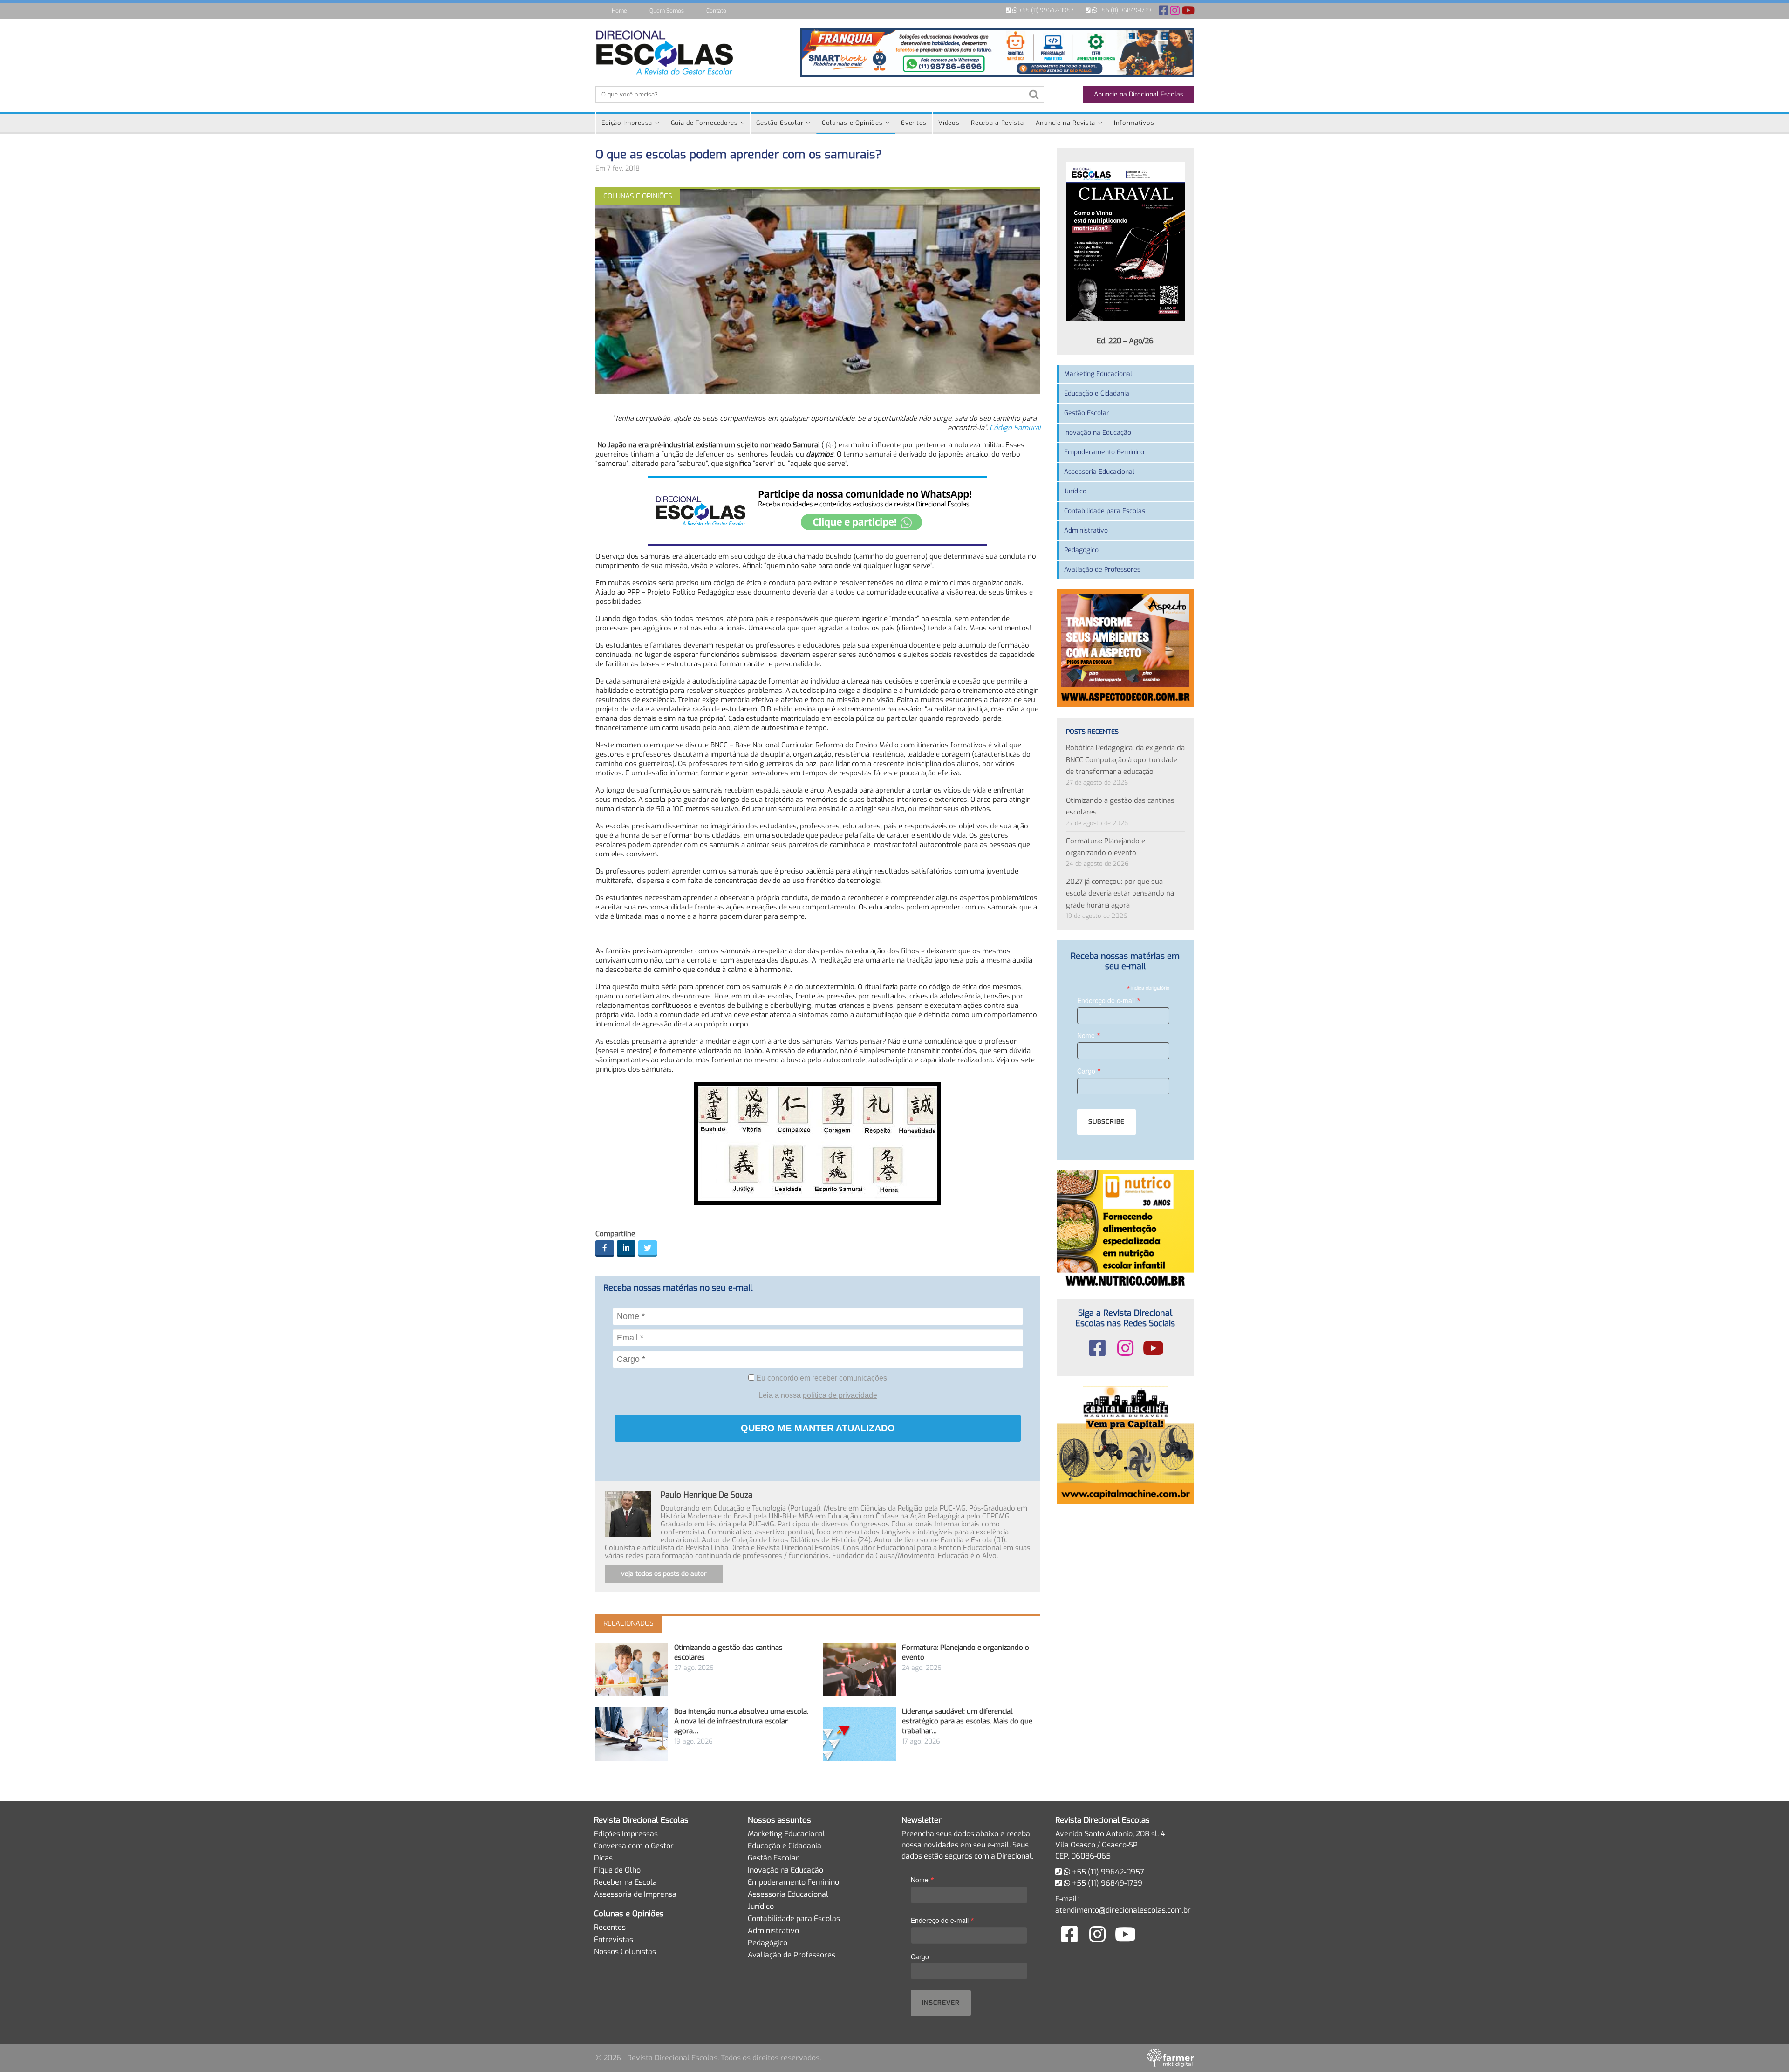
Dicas (603, 1858)
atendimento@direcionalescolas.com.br (1123, 1910)
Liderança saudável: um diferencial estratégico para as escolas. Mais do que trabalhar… (967, 1721)
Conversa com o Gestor (634, 1846)
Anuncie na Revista (1066, 123)
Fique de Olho (617, 1870)
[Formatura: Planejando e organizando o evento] (860, 1670)
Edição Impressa (627, 123)
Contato (716, 11)
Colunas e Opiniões (852, 123)
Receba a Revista (997, 123)
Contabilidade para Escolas (1105, 511)
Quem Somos (667, 11)
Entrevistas (614, 1939)
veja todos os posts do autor (664, 1574)
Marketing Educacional (1098, 374)
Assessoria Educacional (1099, 472)
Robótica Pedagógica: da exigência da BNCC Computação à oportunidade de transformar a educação (1125, 760)
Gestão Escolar (780, 123)
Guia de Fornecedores (704, 123)
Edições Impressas (626, 1834)
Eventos (914, 123)
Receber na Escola (625, 1882)
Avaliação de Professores (1102, 570)
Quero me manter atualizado (818, 1428)
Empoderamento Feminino (1104, 452)
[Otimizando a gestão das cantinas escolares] (632, 1670)
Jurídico (1075, 491)
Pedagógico (1081, 550)
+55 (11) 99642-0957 (1045, 10)
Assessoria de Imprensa (635, 1894)
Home (619, 11)
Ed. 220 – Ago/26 (1125, 341)
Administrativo (1086, 530)
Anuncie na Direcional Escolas (1139, 94)
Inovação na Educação (1098, 433)
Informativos (1134, 123)
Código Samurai (1015, 428)
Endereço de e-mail (1109, 1000)
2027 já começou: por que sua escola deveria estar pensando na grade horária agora (1120, 893)
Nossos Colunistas (625, 1952)
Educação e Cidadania (1097, 393)
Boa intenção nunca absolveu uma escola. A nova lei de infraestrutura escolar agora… (741, 1721)
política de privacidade (840, 1395)
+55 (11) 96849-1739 (1124, 10)
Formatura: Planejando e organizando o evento (1106, 847)
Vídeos (949, 123)
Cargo (1089, 1070)
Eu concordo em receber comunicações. (822, 1378)
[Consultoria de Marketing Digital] (1171, 2058)
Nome (1089, 1035)
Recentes (610, 1927)
